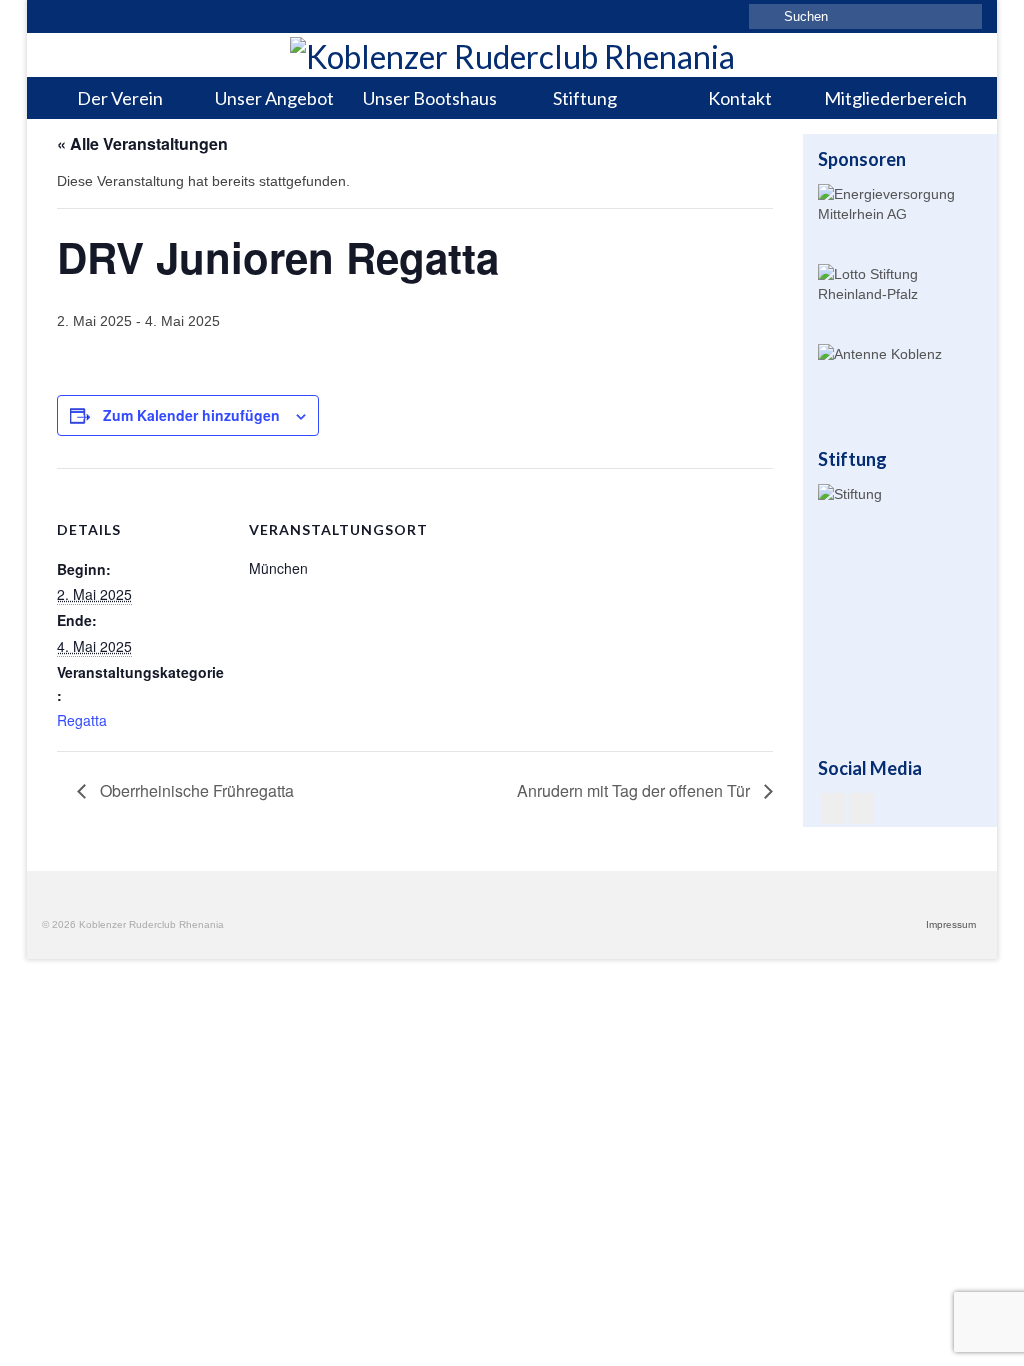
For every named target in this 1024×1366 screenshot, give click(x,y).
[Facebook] (833, 808)
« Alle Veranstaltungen (142, 143)
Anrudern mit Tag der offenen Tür (635, 790)
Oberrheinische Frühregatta (195, 790)
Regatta (82, 720)
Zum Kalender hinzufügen (191, 415)
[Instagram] (861, 808)
